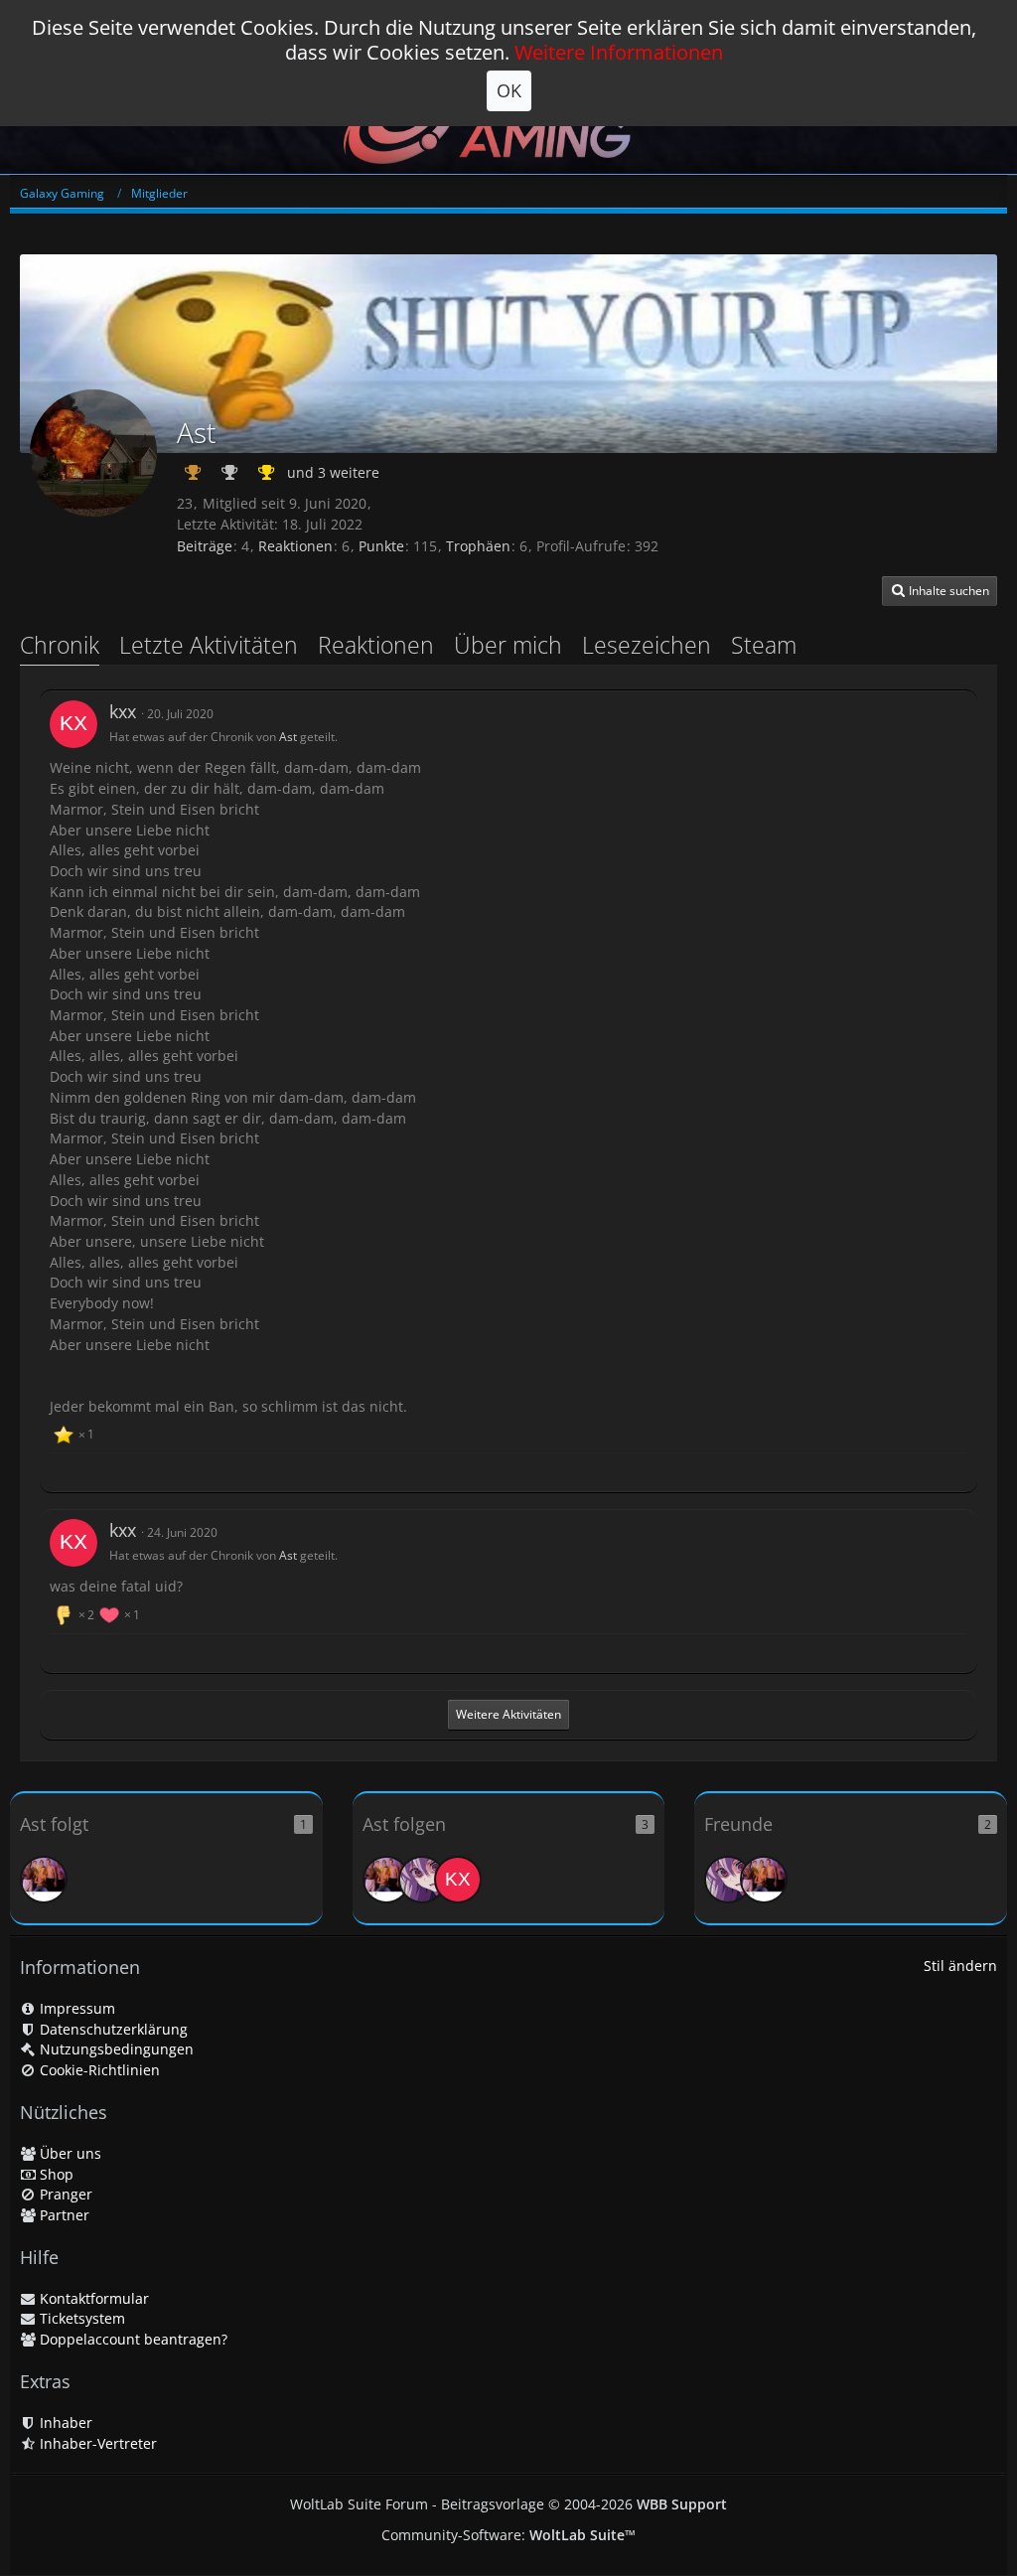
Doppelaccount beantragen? (132, 2339)
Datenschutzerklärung (112, 2029)
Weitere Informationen (619, 52)
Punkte (381, 546)
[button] (940, 591)
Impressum (75, 2008)
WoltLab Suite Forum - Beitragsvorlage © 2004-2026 (508, 2504)
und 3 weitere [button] (333, 472)
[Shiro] (422, 1880)
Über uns (69, 2153)
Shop (55, 2174)
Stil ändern (960, 1966)
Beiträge (205, 546)
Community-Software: (508, 2535)
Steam (764, 645)
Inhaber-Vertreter (96, 2443)
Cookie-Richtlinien (98, 2070)
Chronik (60, 645)
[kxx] (73, 724)
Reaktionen (295, 546)
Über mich (508, 645)
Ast (288, 737)
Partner (63, 2215)
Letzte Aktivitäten (209, 645)
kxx (123, 711)
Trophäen (478, 546)
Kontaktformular (92, 2298)
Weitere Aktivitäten (508, 1714)
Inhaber (64, 2423)
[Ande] (44, 1880)
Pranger (64, 2194)
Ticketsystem (80, 2318)
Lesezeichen (647, 645)
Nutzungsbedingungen (115, 2049)
